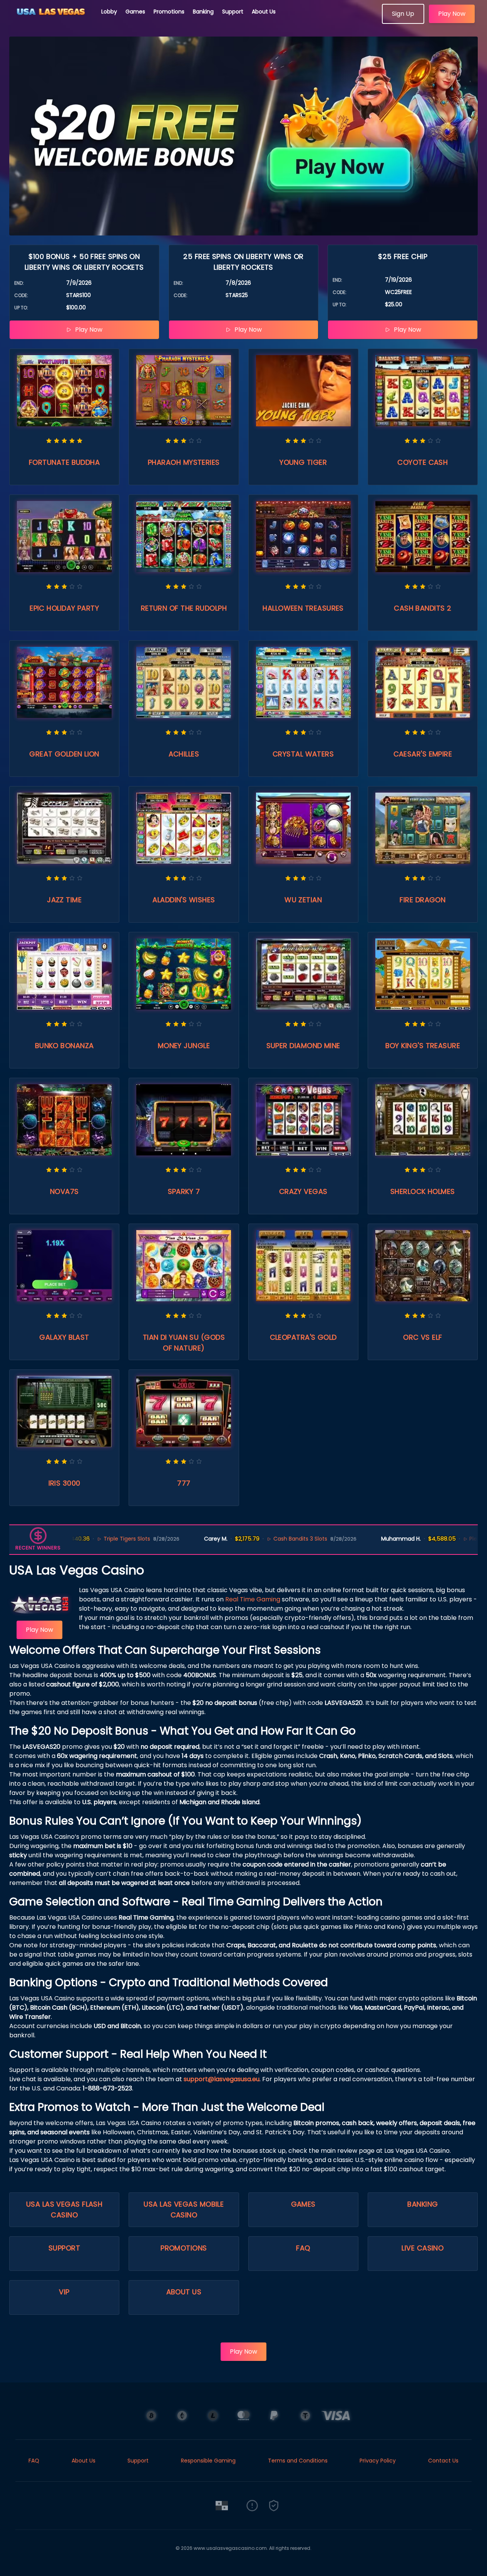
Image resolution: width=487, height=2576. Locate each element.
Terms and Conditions (298, 2461)
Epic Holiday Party (64, 608)
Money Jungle (184, 1046)
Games (135, 12)
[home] (51, 21)
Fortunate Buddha (64, 462)
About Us (264, 12)
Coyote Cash (423, 462)
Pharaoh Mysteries (184, 462)
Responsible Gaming (208, 2461)
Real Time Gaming (253, 1599)
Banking (203, 12)
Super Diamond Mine (303, 1046)
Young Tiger (303, 462)
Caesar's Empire (423, 754)
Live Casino (423, 2248)
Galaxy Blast (64, 1337)
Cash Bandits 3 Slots (246, 1539)
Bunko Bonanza (64, 1046)
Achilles (184, 754)
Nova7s (64, 1191)
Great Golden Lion (64, 754)
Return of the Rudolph (184, 608)
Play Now (452, 14)
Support (233, 12)
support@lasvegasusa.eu (222, 2079)
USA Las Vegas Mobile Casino (184, 2210)
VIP (64, 2292)
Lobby (109, 12)
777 (184, 1483)
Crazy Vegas (303, 1191)
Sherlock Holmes (423, 1191)
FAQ (303, 2248)
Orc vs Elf (423, 1337)
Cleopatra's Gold (303, 1337)
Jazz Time (64, 900)
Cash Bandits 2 (423, 608)
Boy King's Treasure (423, 1046)
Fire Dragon (423, 900)
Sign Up (403, 14)
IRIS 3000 (64, 1483)
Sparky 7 (184, 1191)
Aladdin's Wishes (184, 900)
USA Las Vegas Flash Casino (64, 2210)
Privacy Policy (378, 2461)
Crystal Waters (303, 754)
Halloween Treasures (303, 608)
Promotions (169, 12)
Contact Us (443, 2461)
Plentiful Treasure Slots (446, 1539)
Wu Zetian (303, 900)
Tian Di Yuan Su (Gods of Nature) (184, 1343)
